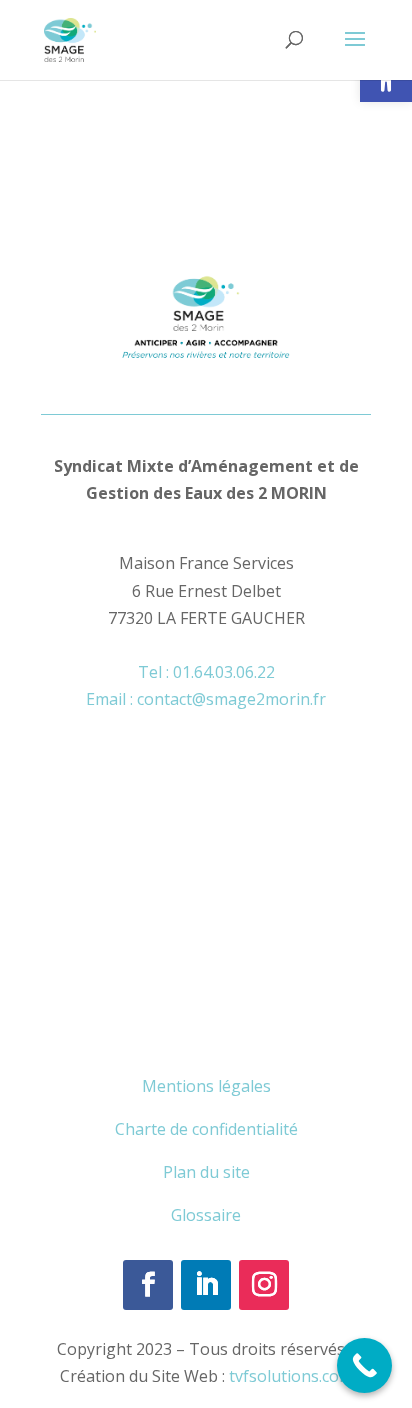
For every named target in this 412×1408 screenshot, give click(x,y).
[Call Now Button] (364, 1365)
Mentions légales (206, 1086)
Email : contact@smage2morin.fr (206, 699)
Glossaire (206, 1215)
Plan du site (206, 1172)
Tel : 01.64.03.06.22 (206, 672)
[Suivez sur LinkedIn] (206, 1285)
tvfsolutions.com (291, 1376)
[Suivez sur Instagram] (264, 1285)
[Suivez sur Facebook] (148, 1285)
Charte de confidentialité (206, 1129)
